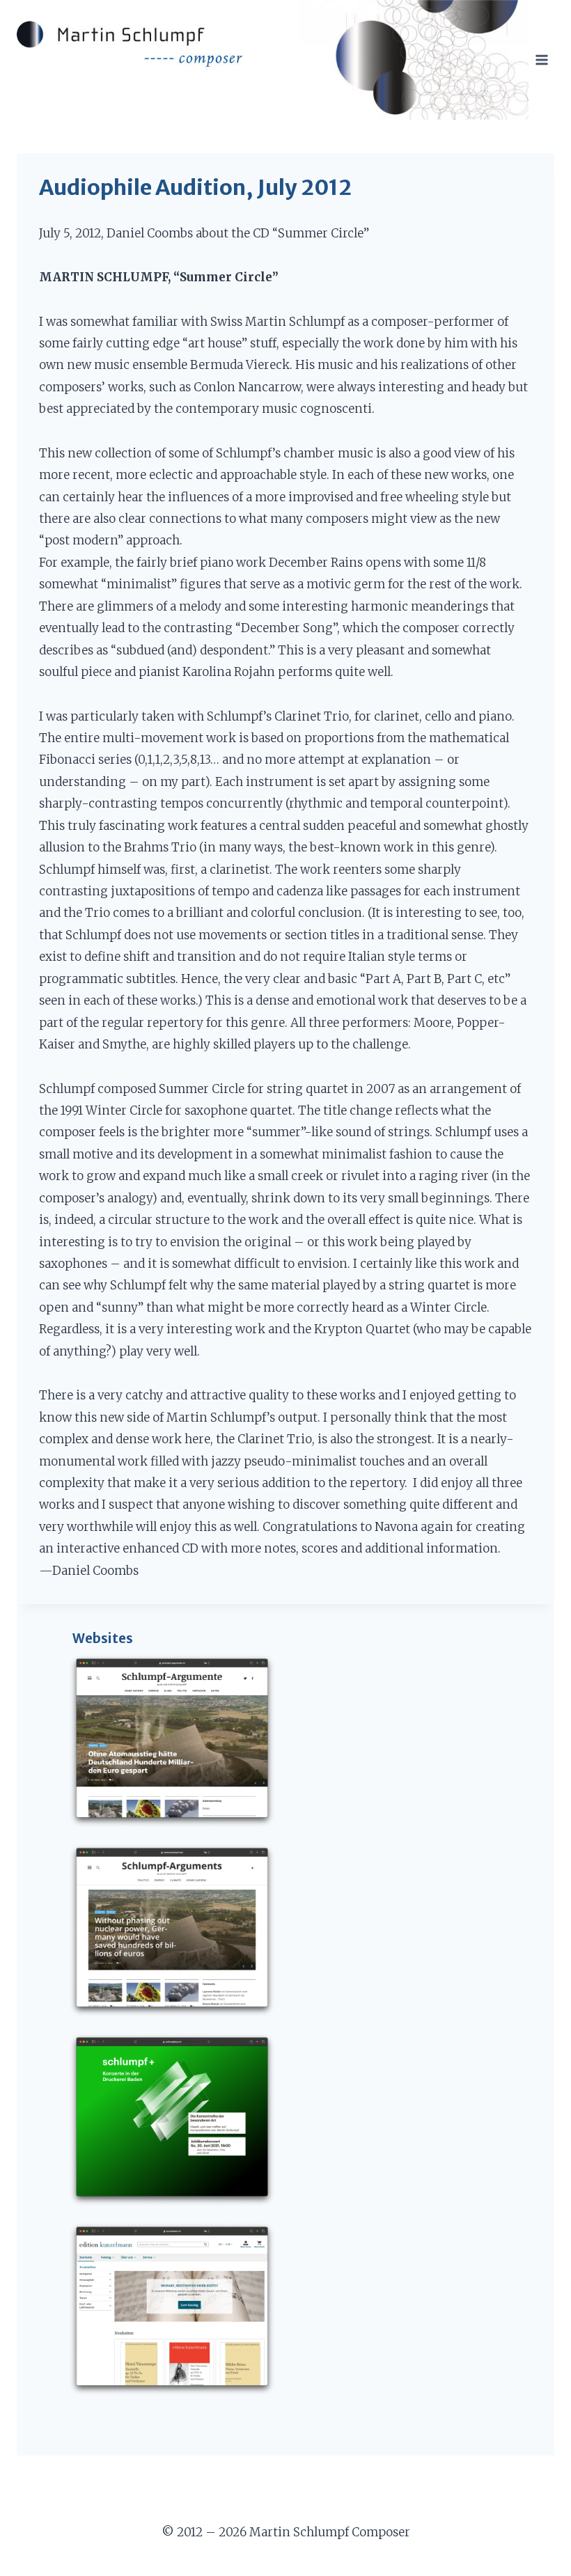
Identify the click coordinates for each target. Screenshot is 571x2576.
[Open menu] (541, 60)
